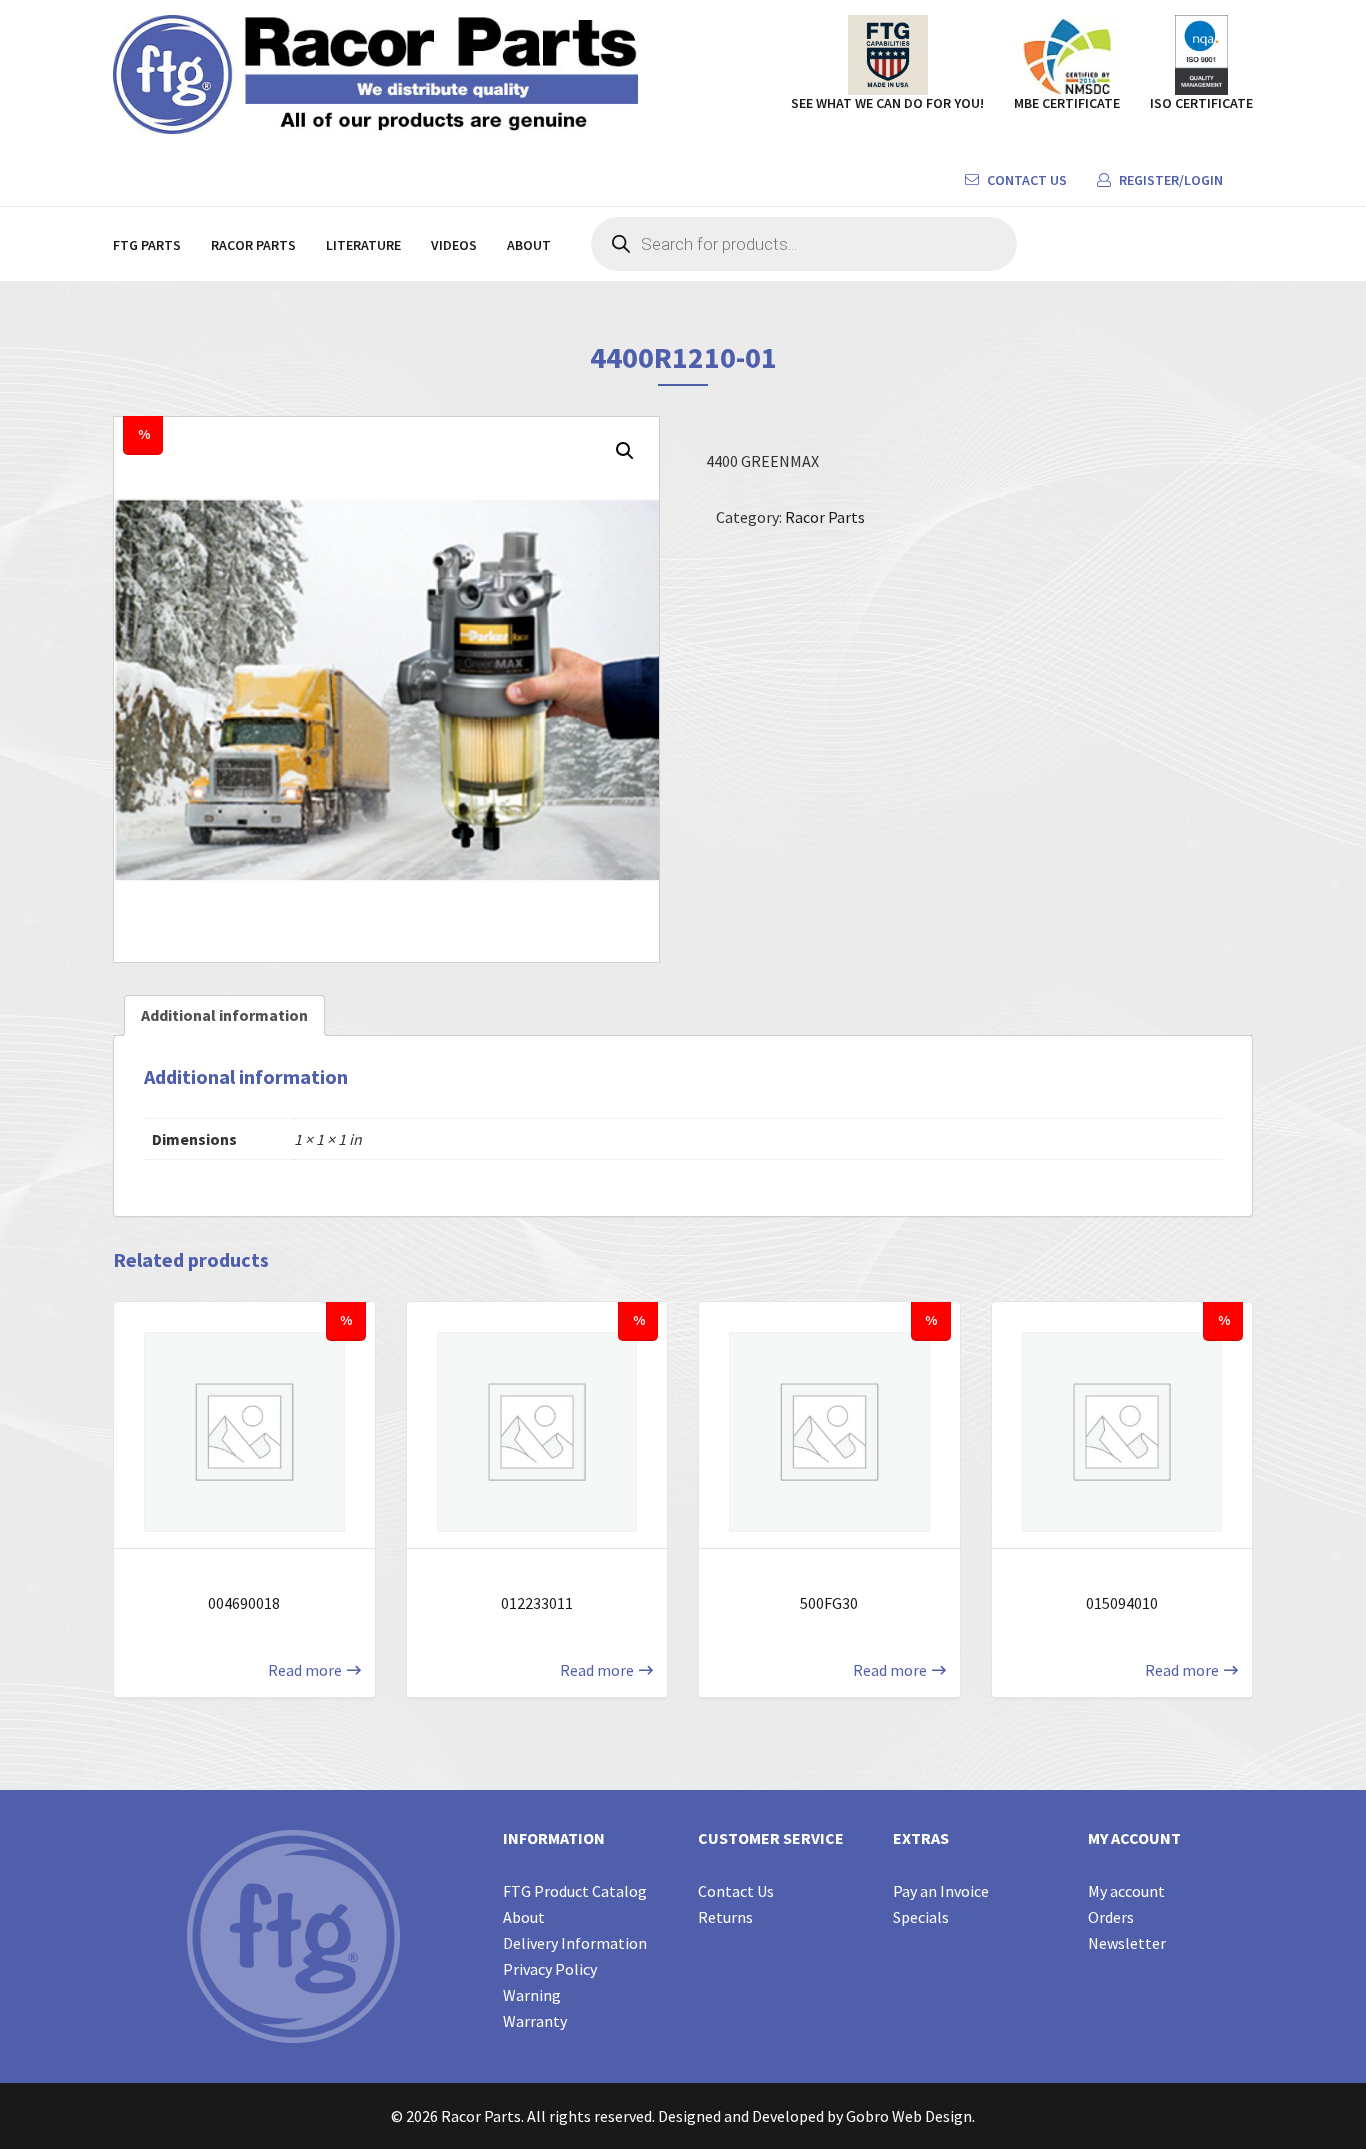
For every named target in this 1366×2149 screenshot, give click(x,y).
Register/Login (1169, 180)
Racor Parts (253, 245)
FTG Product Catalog (575, 1891)
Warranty (535, 2021)
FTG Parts (147, 245)
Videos (454, 245)
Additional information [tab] (224, 1015)
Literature (363, 245)
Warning (532, 1995)
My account (1126, 1891)
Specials (921, 1917)
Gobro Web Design (909, 2116)
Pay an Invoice (941, 1891)
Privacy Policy (550, 1969)
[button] (625, 451)
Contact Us (1025, 180)
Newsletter (1127, 1943)
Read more (305, 1670)
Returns (725, 1917)
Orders (1111, 1917)
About (529, 245)
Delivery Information (575, 1943)
